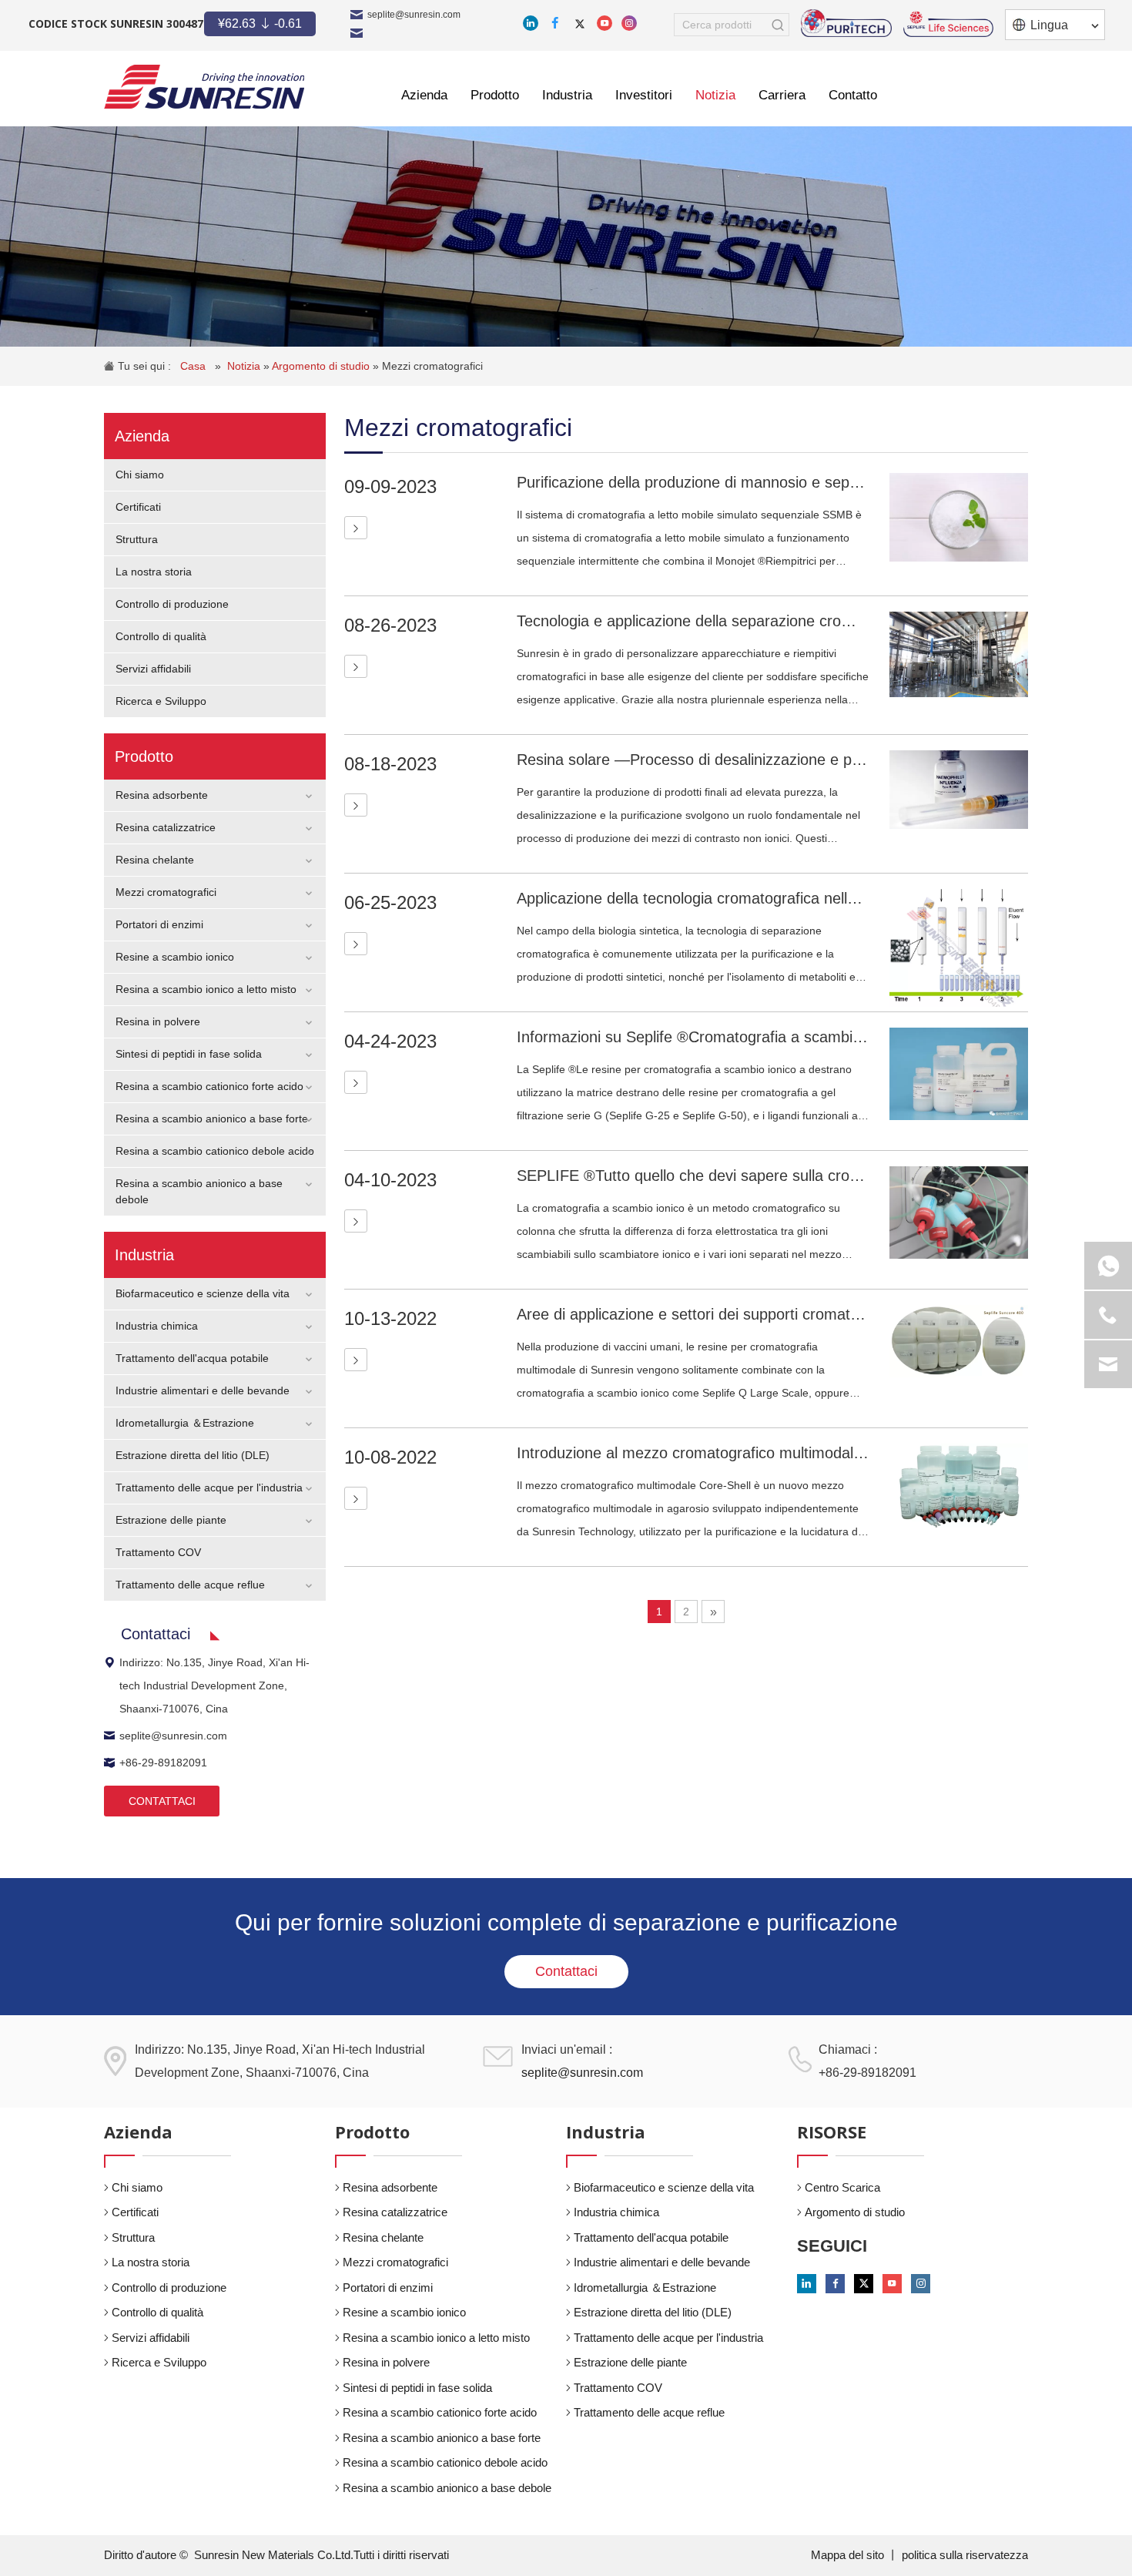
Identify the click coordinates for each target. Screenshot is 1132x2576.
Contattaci (566, 1971)
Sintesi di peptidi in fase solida (189, 1054)
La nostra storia (154, 572)
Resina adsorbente (162, 795)
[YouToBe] (605, 23)
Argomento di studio (322, 366)
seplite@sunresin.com (414, 15)
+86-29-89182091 (163, 1763)
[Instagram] (629, 23)
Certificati (138, 507)
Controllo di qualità (161, 636)
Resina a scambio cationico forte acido (209, 1086)
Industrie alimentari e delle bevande (203, 1390)
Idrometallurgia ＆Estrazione (185, 1423)
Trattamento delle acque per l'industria (209, 1488)
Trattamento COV (158, 1552)
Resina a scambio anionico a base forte (212, 1119)
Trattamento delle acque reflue (190, 1585)
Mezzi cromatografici (432, 366)
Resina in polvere (158, 1021)
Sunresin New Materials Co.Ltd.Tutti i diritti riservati (322, 2555)
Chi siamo (140, 475)
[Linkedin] (531, 23)
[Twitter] (580, 23)
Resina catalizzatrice (166, 827)
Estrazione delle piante (171, 1520)
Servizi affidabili (153, 669)
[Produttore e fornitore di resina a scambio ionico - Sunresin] (204, 87)
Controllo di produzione (172, 604)
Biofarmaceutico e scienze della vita (203, 1293)
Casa (194, 366)
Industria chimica (157, 1326)
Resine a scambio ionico (175, 957)
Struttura (137, 539)
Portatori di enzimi (159, 924)
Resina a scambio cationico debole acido (215, 1151)
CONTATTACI (162, 1801)
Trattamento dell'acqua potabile (192, 1358)
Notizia (245, 366)
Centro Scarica (842, 2187)
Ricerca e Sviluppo (161, 701)
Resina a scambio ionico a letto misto (206, 989)
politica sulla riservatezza (965, 2555)
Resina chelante (155, 860)
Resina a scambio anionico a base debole (447, 2488)
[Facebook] (555, 23)
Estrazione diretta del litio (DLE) (193, 1455)
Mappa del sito (849, 2555)
